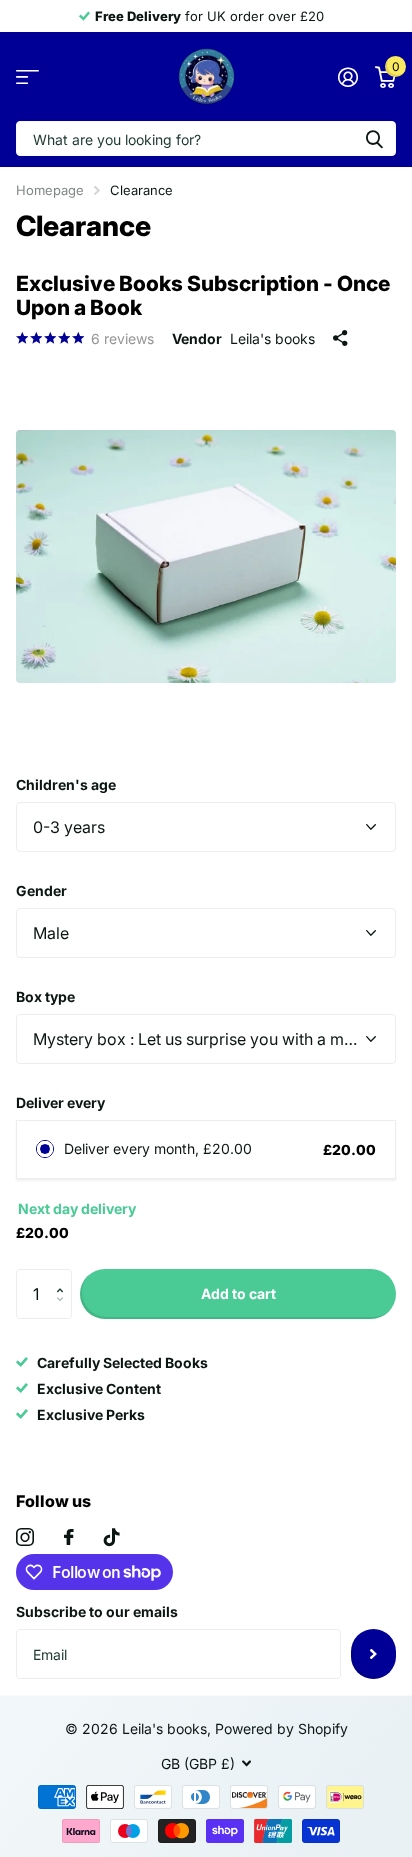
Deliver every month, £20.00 (158, 1148)
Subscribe (373, 1654)
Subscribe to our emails (97, 1611)
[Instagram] (25, 1537)
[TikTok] (112, 1537)
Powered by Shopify (281, 1728)
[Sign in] (347, 77)
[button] (64, 1276)
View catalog (27, 76)
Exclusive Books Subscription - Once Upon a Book (203, 295)
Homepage (50, 190)
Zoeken (374, 138)
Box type (45, 996)
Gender (41, 890)
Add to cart (238, 1293)
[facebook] (69, 1537)
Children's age (66, 784)
